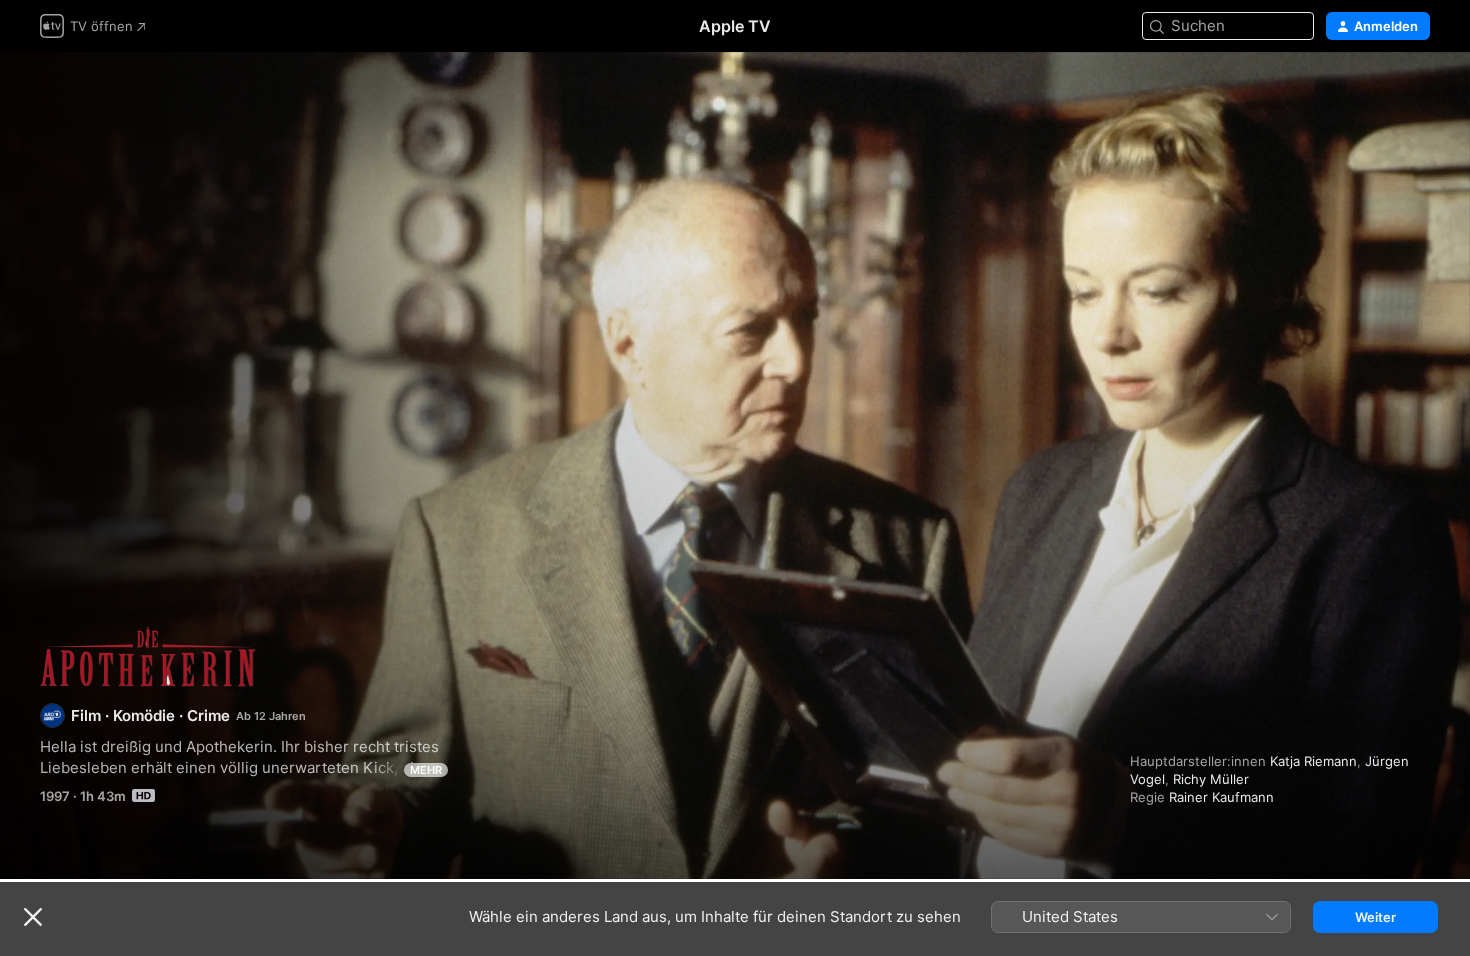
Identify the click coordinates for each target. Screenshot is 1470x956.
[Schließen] (33, 917)
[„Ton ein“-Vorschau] (1416, 91)
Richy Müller (1211, 779)
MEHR (426, 770)
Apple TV (735, 26)
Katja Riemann (1313, 761)
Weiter (1375, 917)
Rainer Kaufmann (1221, 797)
